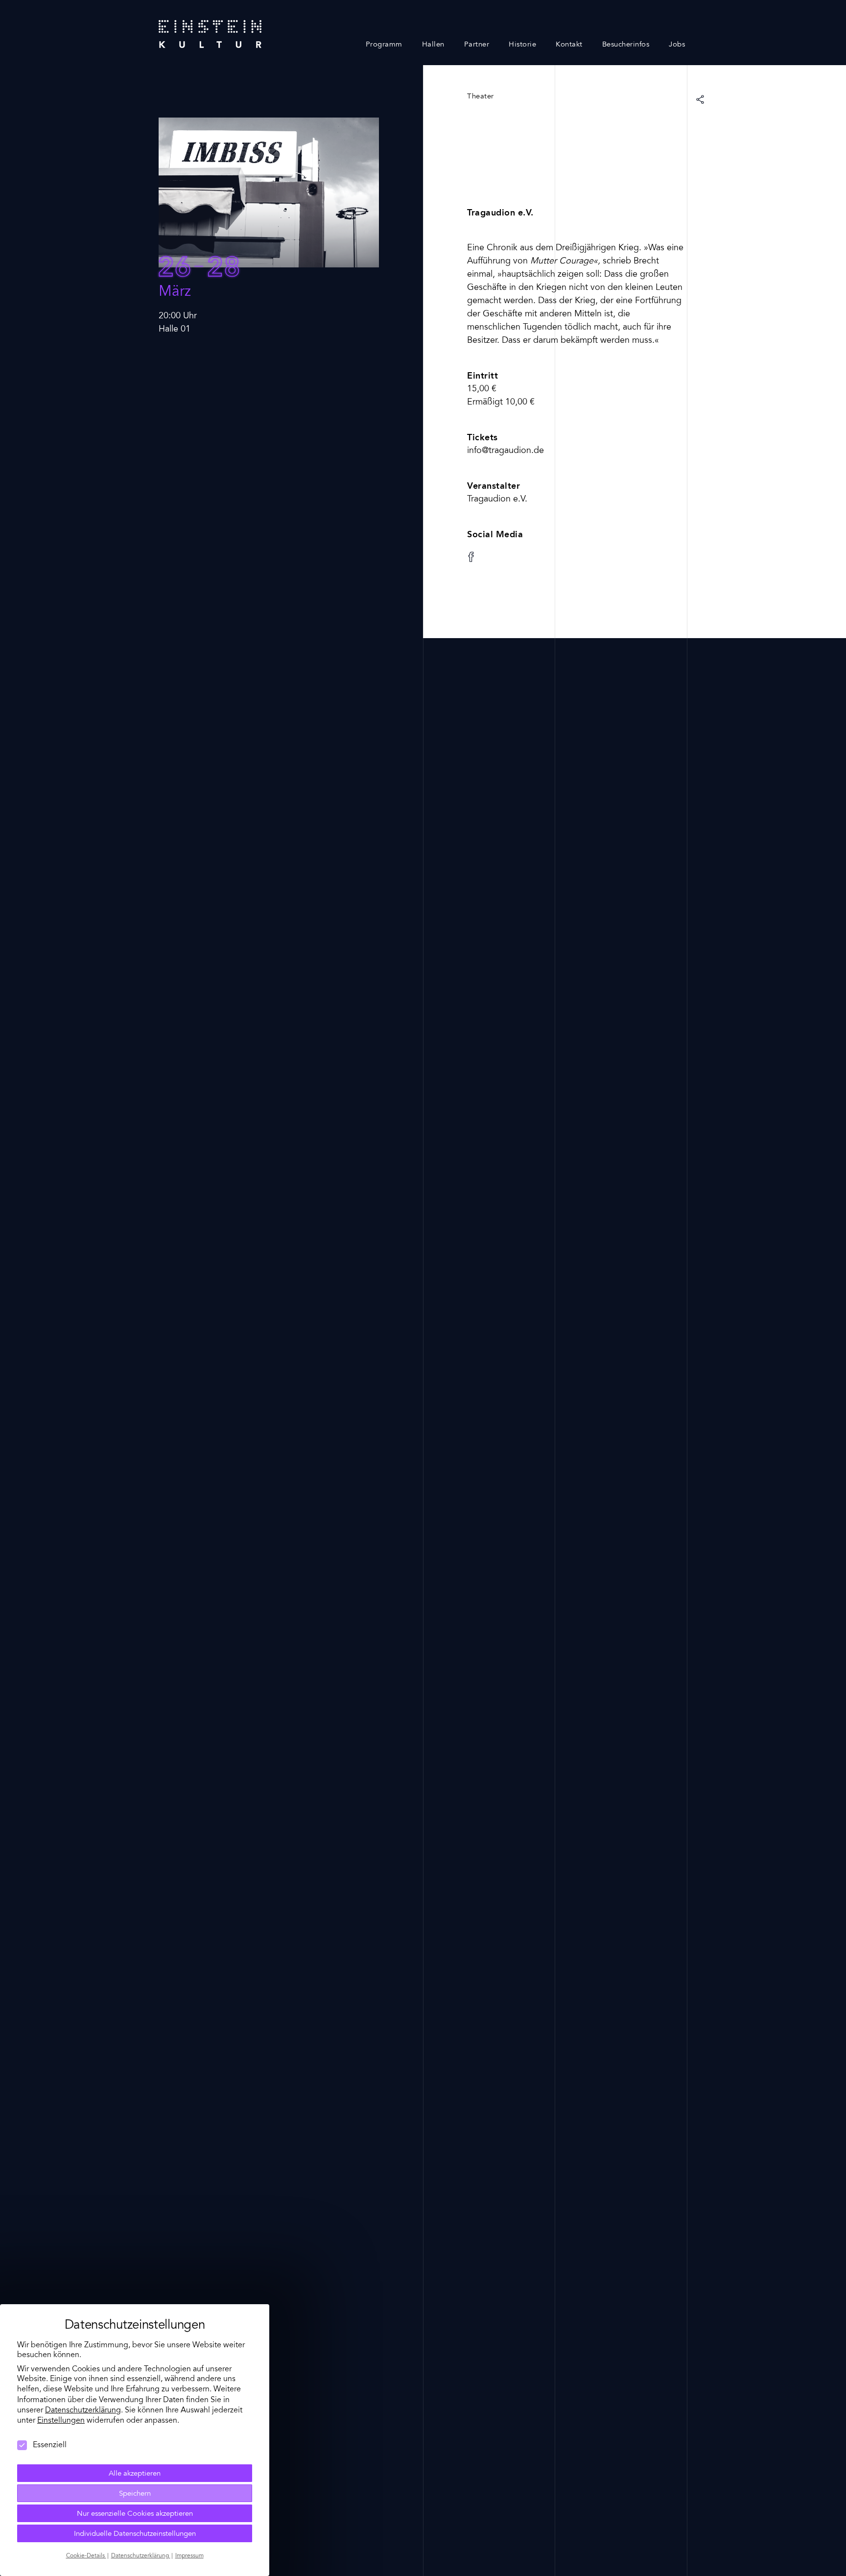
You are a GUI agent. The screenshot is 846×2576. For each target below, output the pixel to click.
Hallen (433, 45)
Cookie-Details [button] (86, 2556)
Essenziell (50, 2445)
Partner (477, 45)
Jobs (677, 45)
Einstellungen (61, 2421)
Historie (522, 45)
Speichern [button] (135, 2494)
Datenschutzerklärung (83, 2410)
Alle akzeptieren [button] (135, 2474)
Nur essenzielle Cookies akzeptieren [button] (135, 2514)
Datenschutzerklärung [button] (141, 2556)
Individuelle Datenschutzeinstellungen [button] (135, 2534)
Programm (384, 45)
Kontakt (569, 45)
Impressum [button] (189, 2556)
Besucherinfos (626, 45)
